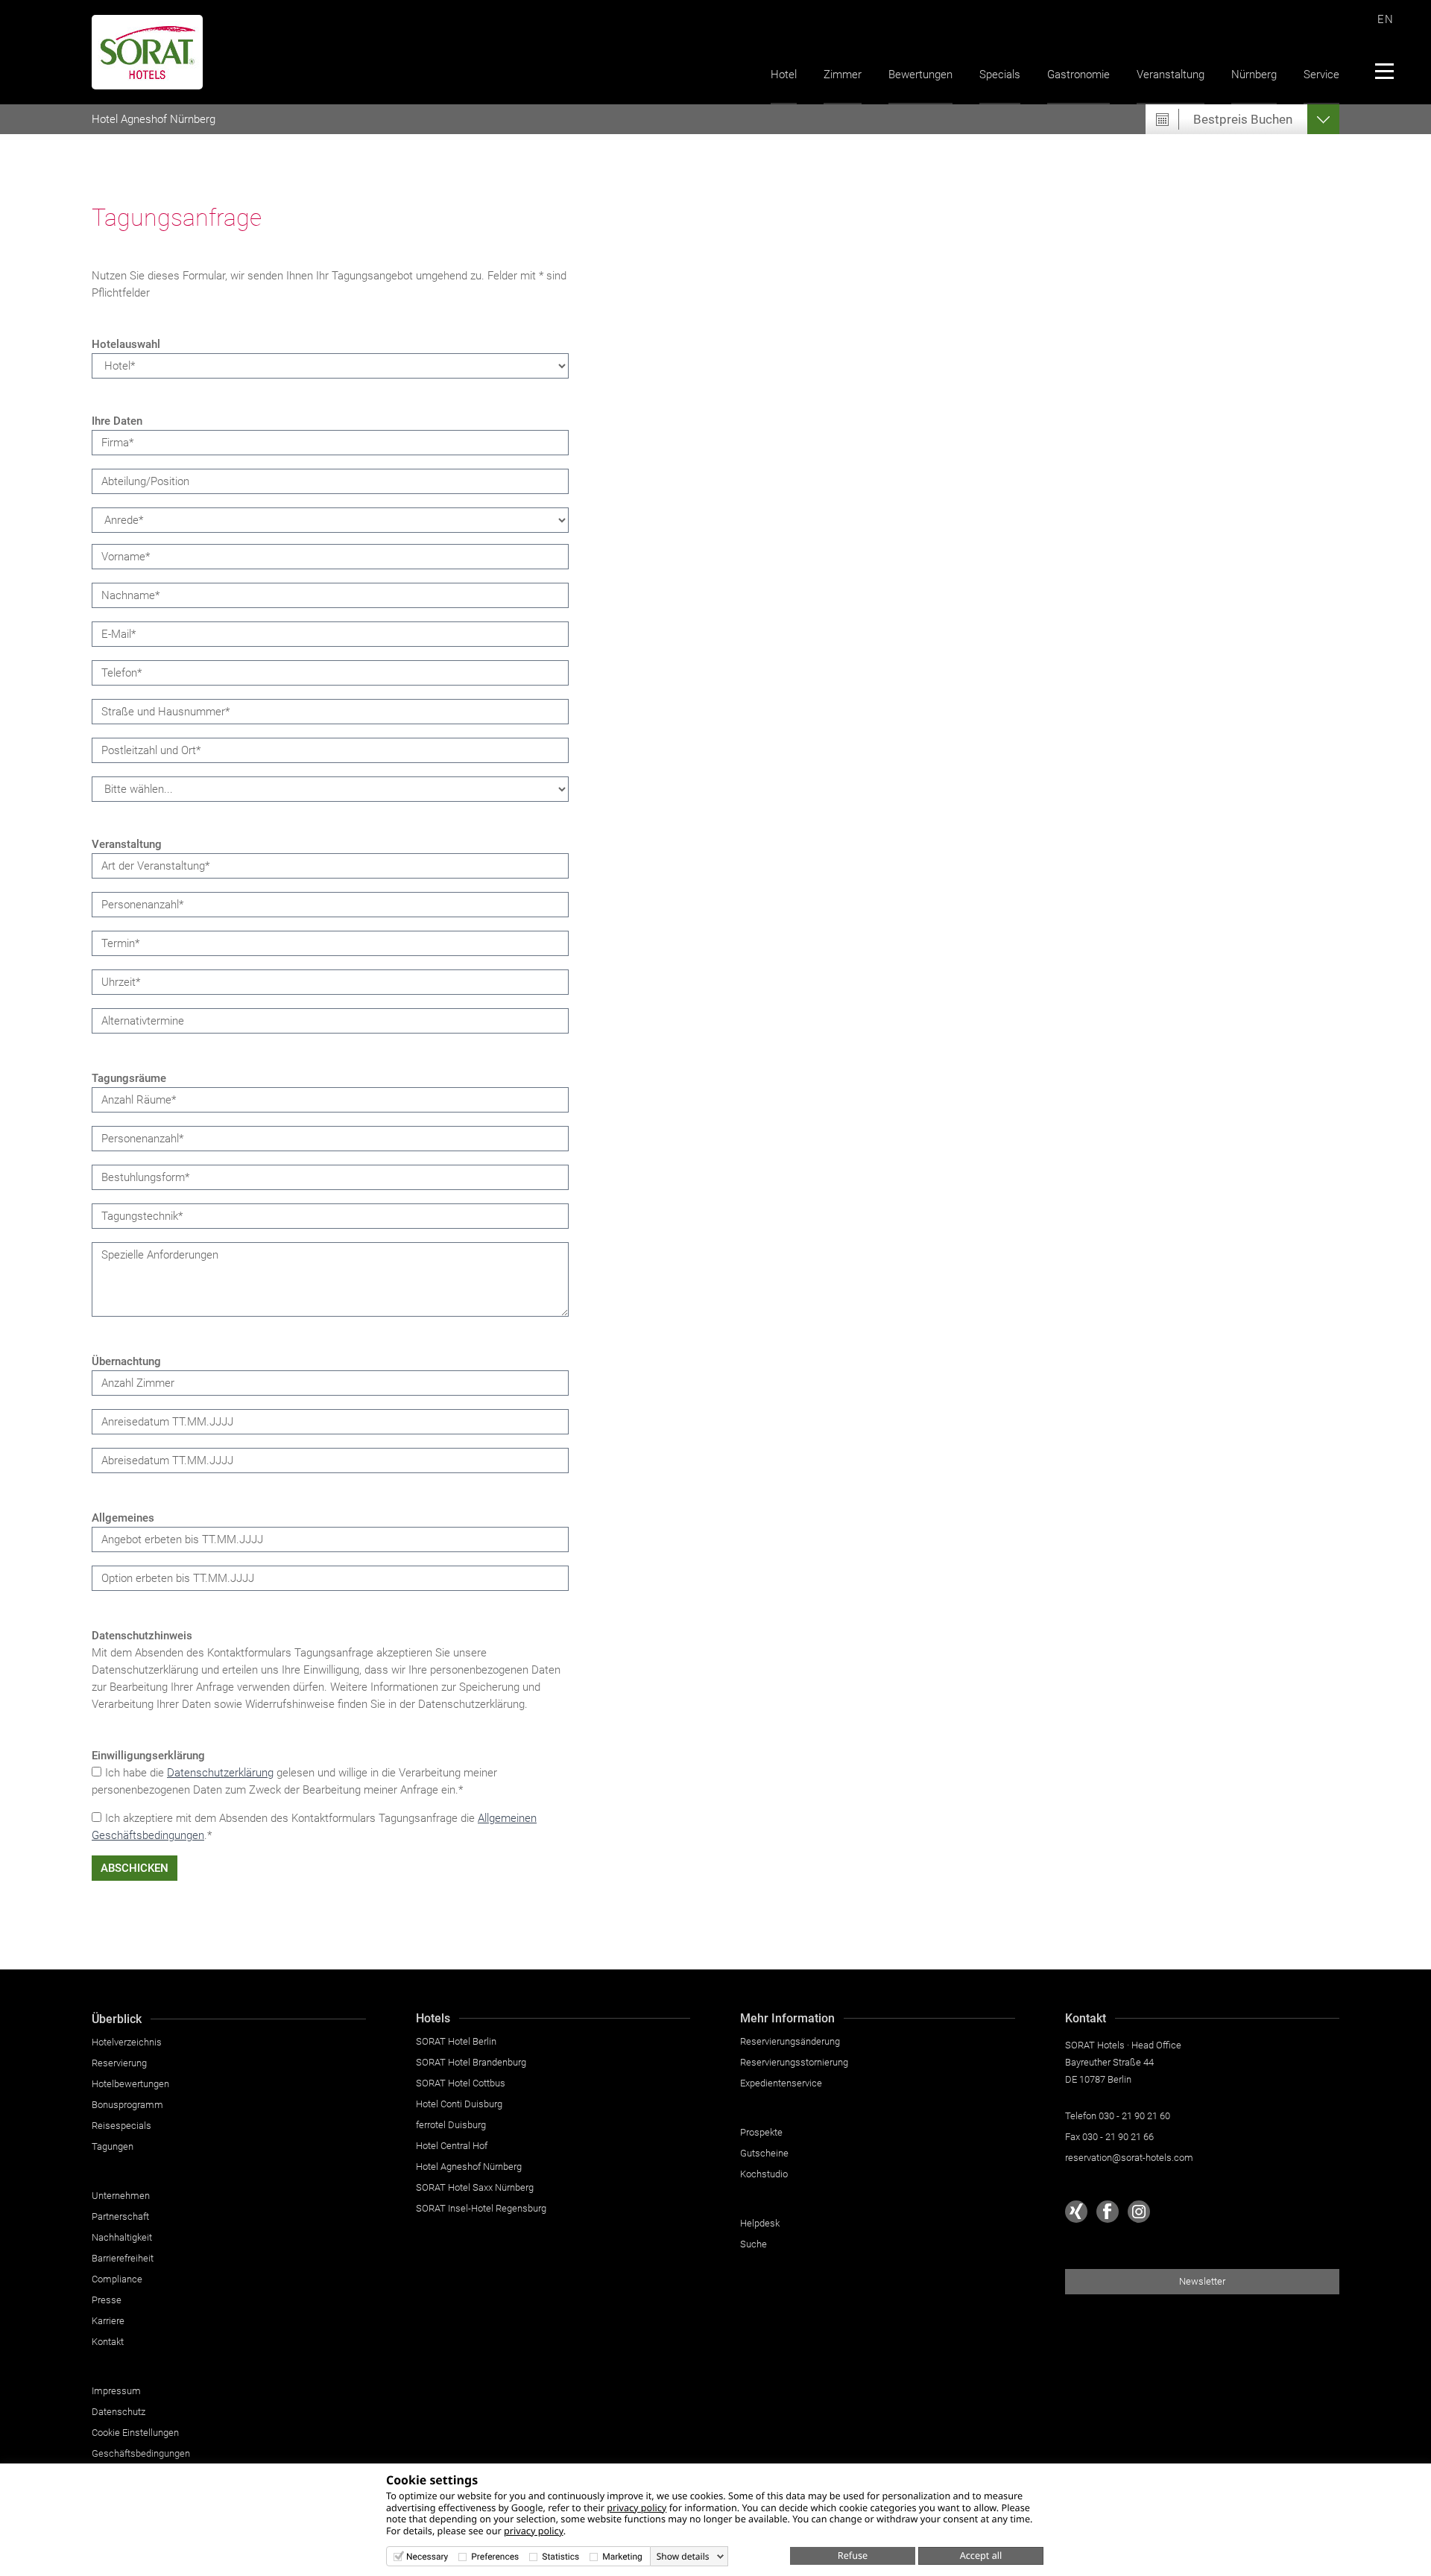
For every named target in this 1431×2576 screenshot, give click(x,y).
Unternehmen (121, 2196)
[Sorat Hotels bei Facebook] (1108, 2212)
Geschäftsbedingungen (141, 2453)
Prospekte (761, 2132)
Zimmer (843, 75)
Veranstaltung (1171, 75)
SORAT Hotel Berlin (456, 2041)
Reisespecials (121, 2126)
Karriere (108, 2321)
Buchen (1243, 119)
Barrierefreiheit (123, 2258)
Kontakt (108, 2342)
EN (1386, 19)
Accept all (981, 2555)
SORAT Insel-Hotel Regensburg (481, 2208)
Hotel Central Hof (452, 2146)
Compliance (117, 2279)
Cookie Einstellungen (135, 2433)
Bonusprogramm (127, 2105)
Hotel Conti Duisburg (459, 2104)
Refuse (853, 2555)
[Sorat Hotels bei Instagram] (1139, 2212)
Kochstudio (764, 2174)
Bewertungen (920, 75)
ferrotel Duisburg (451, 2125)
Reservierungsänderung (790, 2041)
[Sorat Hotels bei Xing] (1076, 2212)
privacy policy (636, 2507)
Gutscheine (764, 2153)
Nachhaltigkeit (122, 2237)
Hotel (784, 75)
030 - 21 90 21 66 (1118, 2137)
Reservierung (119, 2063)
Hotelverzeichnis (127, 2042)
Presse (107, 2300)
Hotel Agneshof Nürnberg (469, 2167)
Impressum (116, 2391)
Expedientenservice (781, 2083)
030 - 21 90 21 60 (1134, 2116)
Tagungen (113, 2146)
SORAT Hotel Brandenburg (471, 2062)
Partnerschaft (120, 2216)
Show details (683, 2557)
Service (1321, 75)
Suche (754, 2244)
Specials (1000, 75)
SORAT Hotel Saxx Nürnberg (475, 2187)
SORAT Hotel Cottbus (461, 2083)
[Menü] (1384, 71)
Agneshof (154, 119)
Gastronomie (1078, 75)
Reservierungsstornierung (794, 2062)
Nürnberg (1254, 75)
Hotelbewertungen (130, 2084)
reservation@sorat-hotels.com (1129, 2158)
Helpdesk (760, 2223)
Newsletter (1202, 2281)
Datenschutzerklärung (220, 1773)
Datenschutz (119, 2412)
